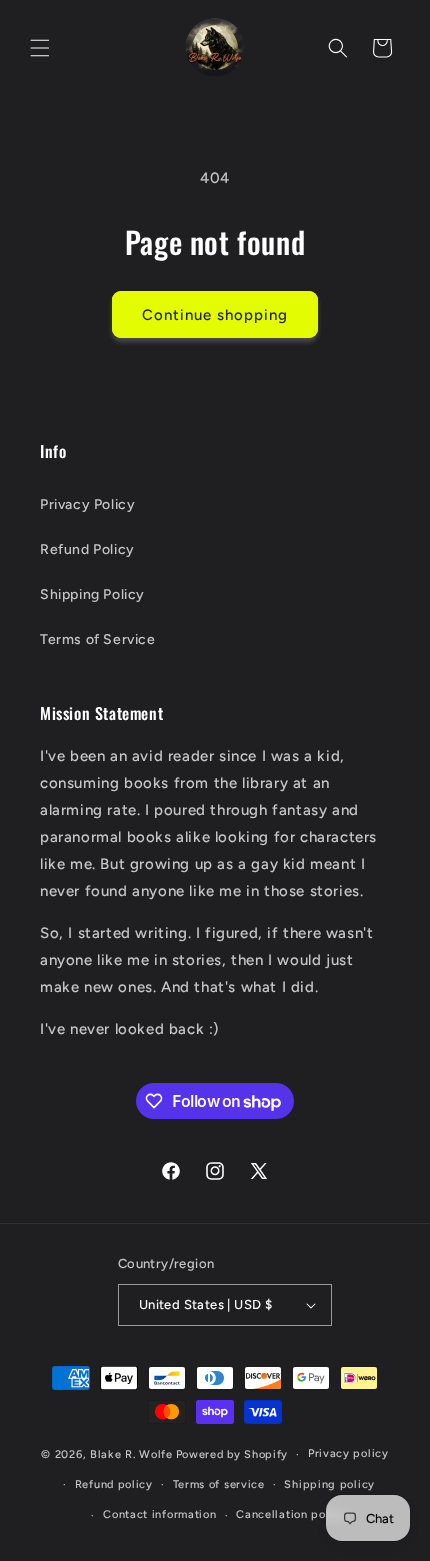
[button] (40, 48)
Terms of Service (98, 639)
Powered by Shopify (232, 1454)
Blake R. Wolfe (131, 1454)
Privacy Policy (87, 504)
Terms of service (219, 1484)
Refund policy (114, 1484)
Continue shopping (215, 315)
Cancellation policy (291, 1514)
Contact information (159, 1514)
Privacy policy (348, 1453)
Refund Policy (87, 549)
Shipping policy (329, 1484)
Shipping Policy (92, 594)
